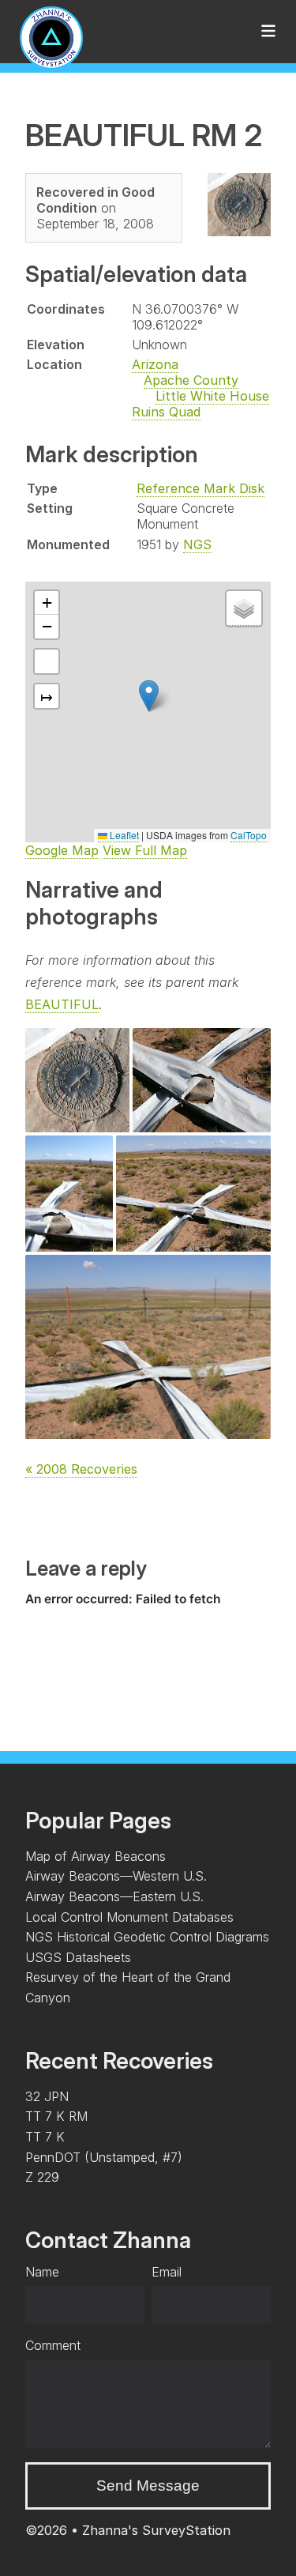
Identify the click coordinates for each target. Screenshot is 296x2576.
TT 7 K (45, 2137)
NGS (197, 544)
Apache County (191, 380)
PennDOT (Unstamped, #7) (104, 2157)
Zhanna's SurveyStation (156, 2530)
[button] (149, 696)
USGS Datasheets (78, 1957)
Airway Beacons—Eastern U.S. (114, 1896)
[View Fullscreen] (47, 661)
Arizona (155, 364)
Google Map (62, 850)
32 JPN (47, 2096)
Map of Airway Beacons (96, 1856)
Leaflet (123, 835)
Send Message (148, 2486)
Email (167, 2272)
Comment (53, 2345)
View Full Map (145, 850)
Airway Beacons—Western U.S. (116, 1876)
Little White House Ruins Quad (200, 404)
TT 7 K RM (56, 2116)
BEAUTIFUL (62, 1004)
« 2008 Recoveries (81, 1469)
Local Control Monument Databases (129, 1917)
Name (42, 2272)
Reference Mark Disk (200, 488)
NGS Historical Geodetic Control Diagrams (147, 1937)
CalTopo (249, 835)
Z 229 (42, 2177)
